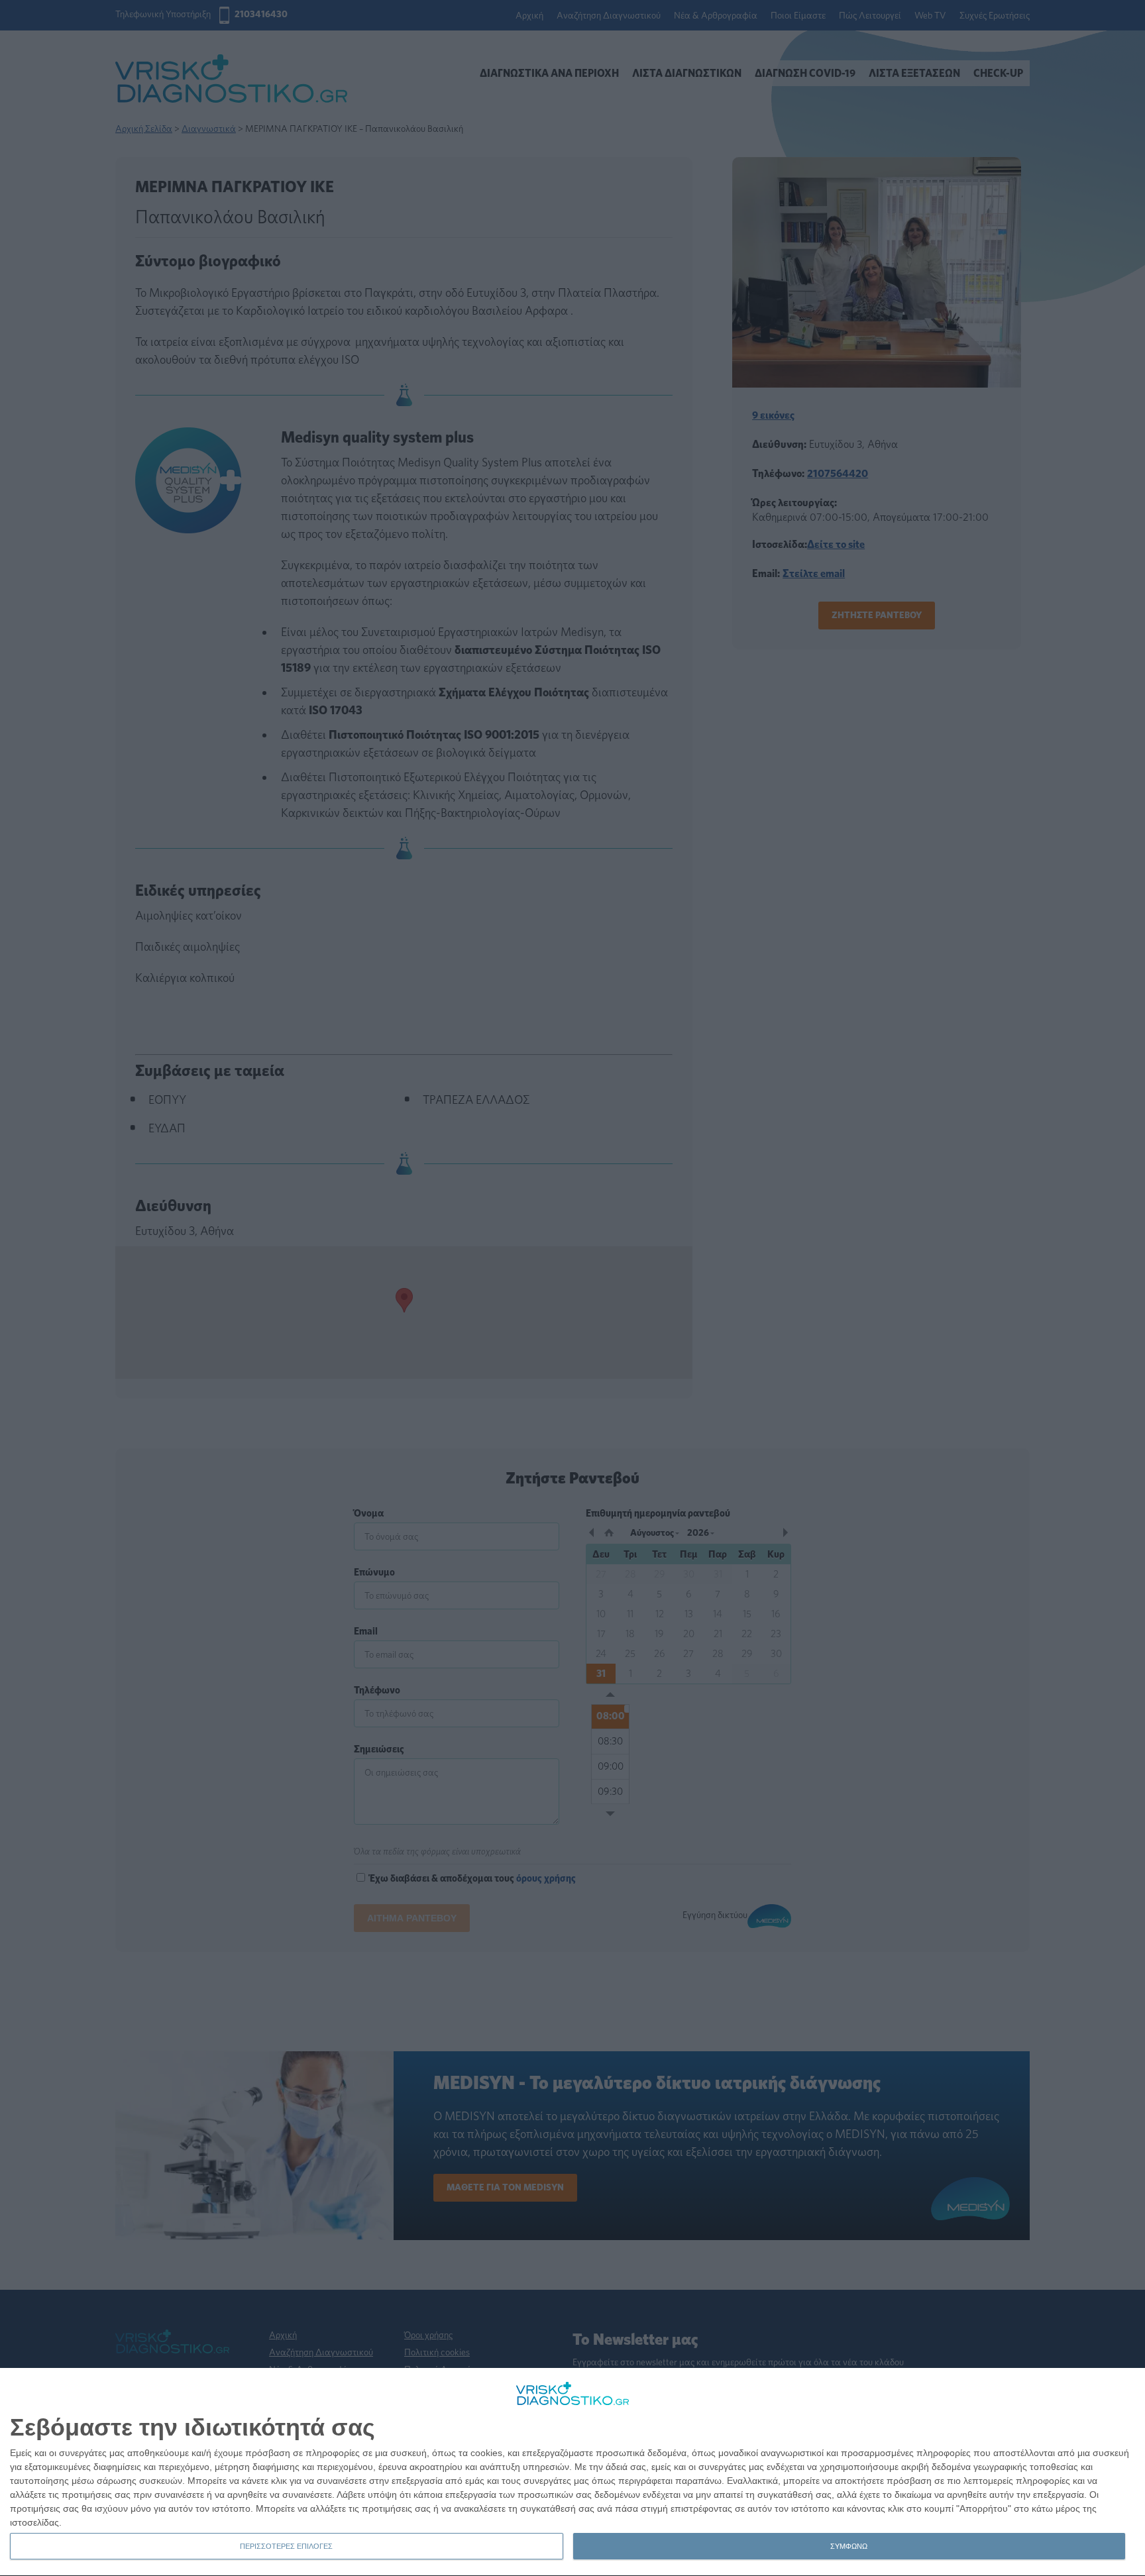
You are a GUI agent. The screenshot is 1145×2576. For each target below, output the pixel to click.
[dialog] (572, 2472)
